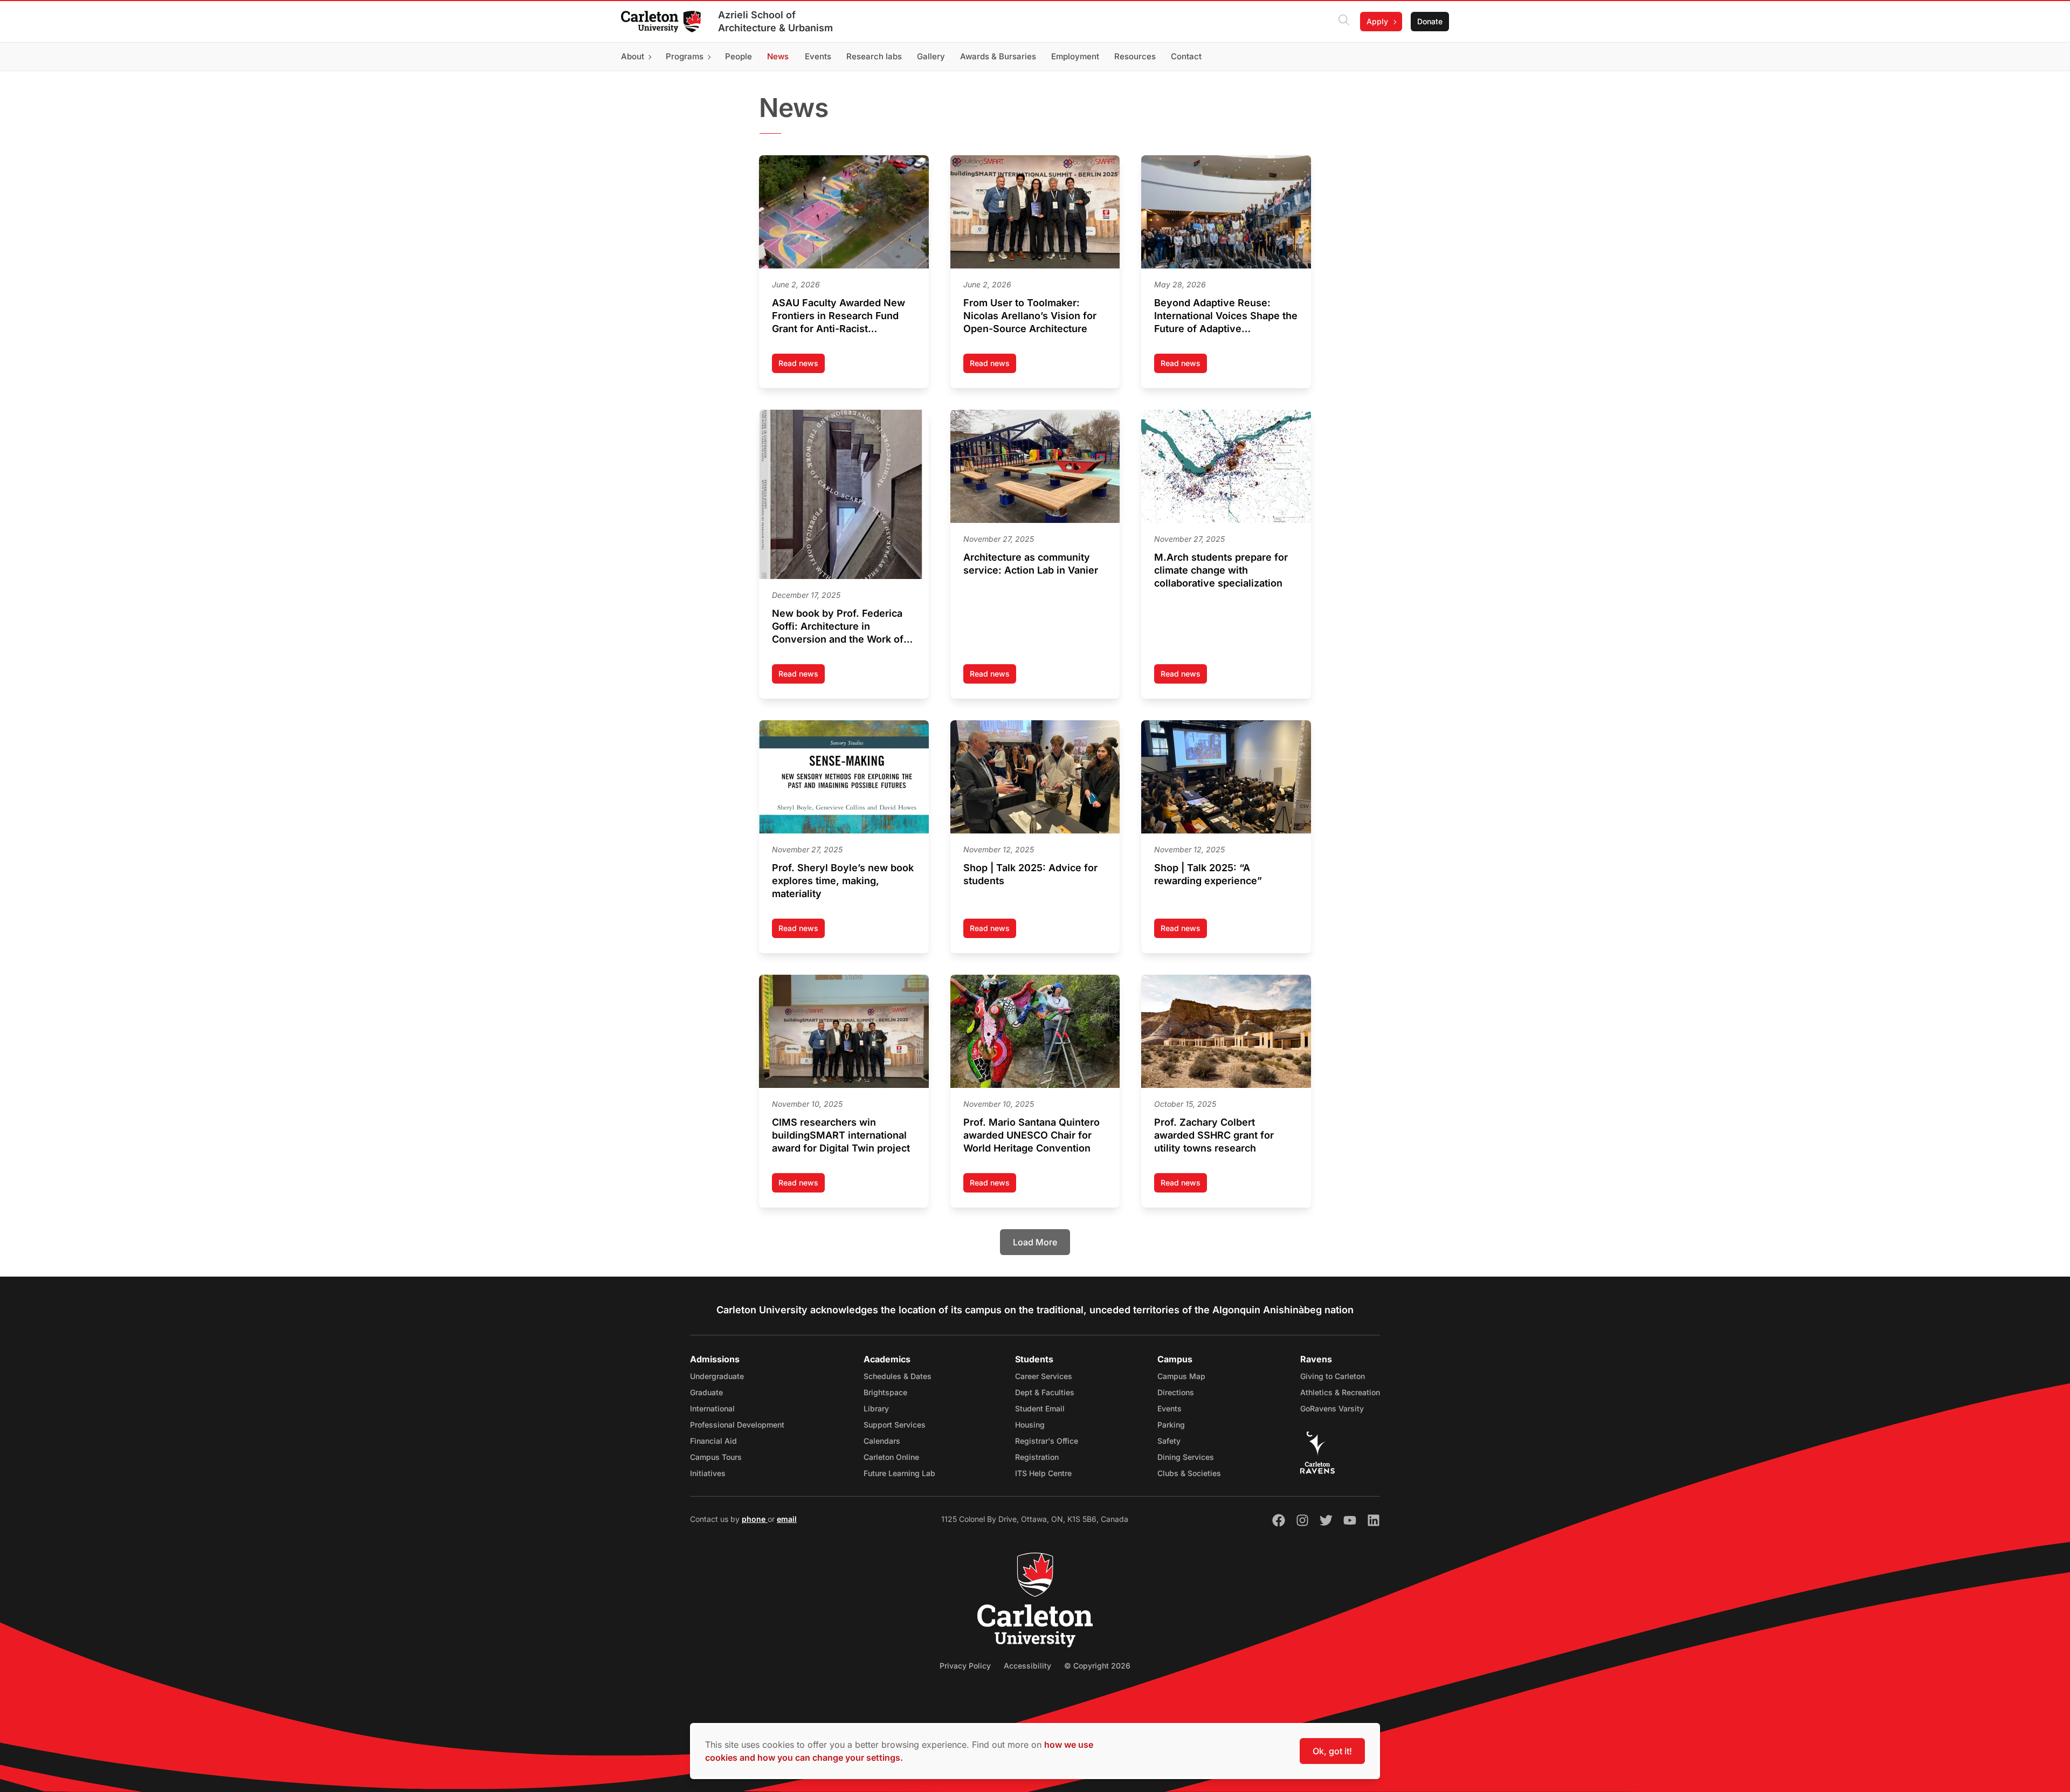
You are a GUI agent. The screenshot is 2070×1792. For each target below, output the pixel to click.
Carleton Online (891, 1457)
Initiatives (708, 1473)
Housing (1030, 1425)
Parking (1171, 1425)
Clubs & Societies (1189, 1473)
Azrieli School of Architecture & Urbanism (775, 21)
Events (1169, 1408)
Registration (1037, 1457)
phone (755, 1519)
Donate (1430, 21)
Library (876, 1408)
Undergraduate (717, 1376)
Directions (1176, 1392)
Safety (1169, 1441)
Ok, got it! (1332, 1751)
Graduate (706, 1392)
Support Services (895, 1425)
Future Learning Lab (899, 1473)
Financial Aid (713, 1441)
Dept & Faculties (1045, 1392)
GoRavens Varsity (1332, 1408)
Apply (1377, 21)
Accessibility (1027, 1666)
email (787, 1519)
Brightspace (885, 1392)
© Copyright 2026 (1097, 1666)
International (712, 1408)
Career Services (1044, 1376)
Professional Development (737, 1425)
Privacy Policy (965, 1666)
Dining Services (1186, 1457)
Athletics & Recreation (1340, 1392)
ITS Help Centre (1043, 1473)
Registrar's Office (1047, 1441)
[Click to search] (1344, 22)
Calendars (882, 1441)
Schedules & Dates (898, 1376)
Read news (802, 366)
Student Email (1040, 1408)
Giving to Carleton (1333, 1376)
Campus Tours (716, 1457)
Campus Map (1181, 1376)
